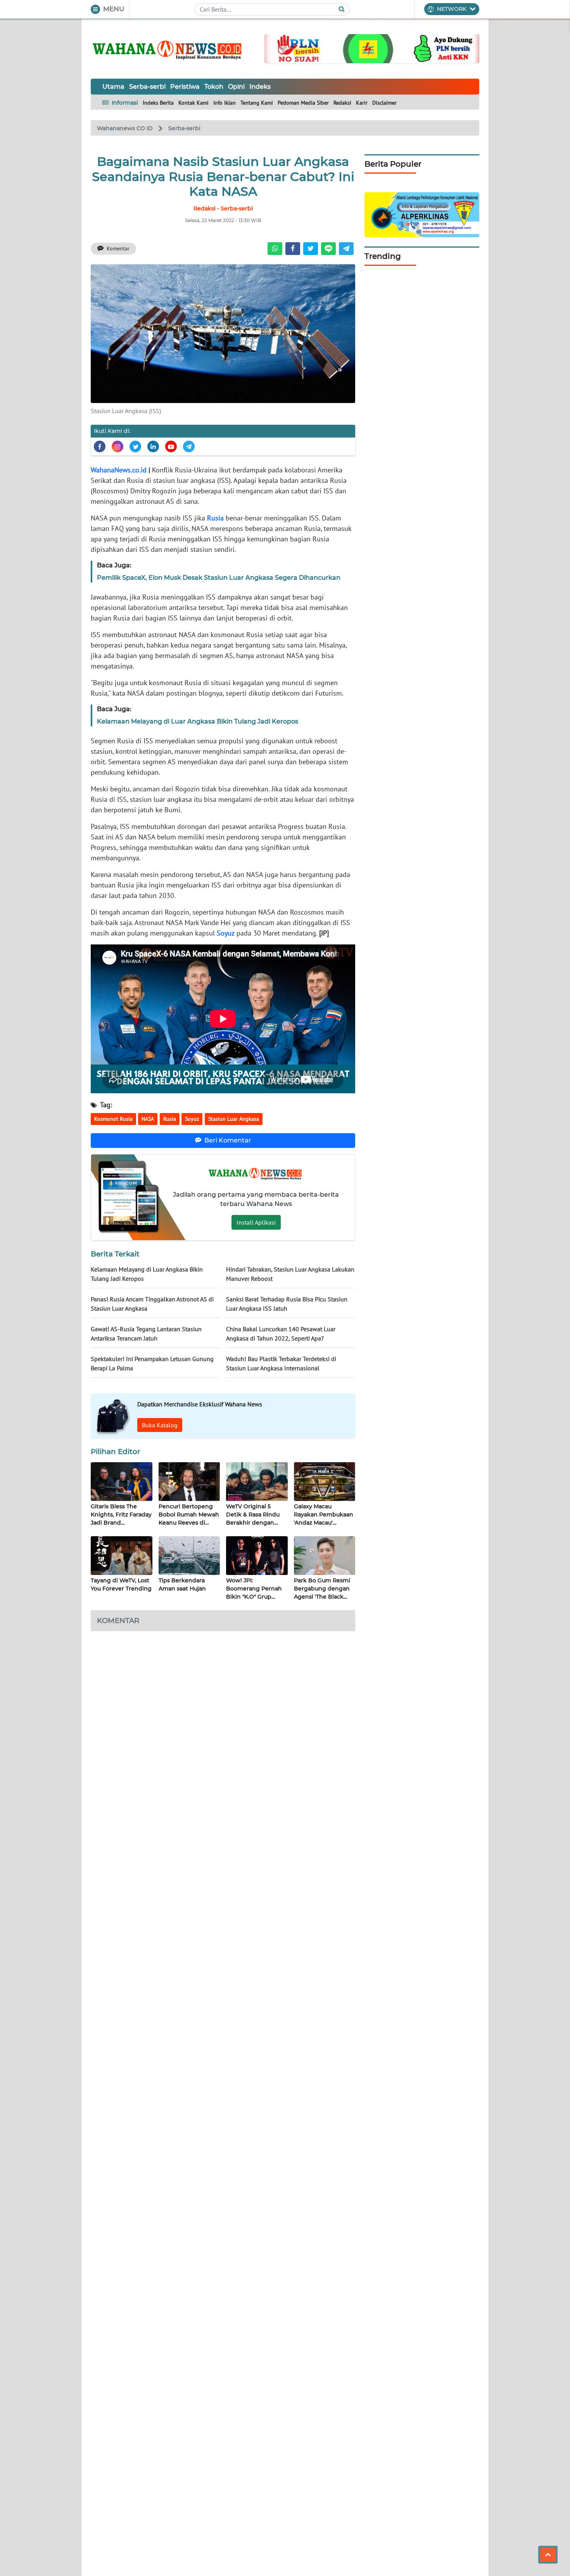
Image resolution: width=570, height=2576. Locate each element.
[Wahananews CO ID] (168, 49)
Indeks (260, 87)
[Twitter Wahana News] (135, 446)
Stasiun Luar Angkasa (234, 1119)
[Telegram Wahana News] (189, 446)
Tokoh (214, 87)
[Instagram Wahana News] (117, 446)
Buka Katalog (160, 1425)
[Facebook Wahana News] (100, 446)
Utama (113, 87)
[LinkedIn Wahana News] (153, 446)
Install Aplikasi (256, 1222)
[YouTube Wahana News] (171, 446)
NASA (148, 1119)
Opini (236, 87)
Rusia (215, 518)
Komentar (118, 248)
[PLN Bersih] (372, 48)
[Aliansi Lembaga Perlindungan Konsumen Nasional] (422, 214)
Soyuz (226, 933)
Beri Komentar (228, 1140)
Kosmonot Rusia (113, 1119)
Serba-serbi (147, 87)
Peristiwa (185, 87)
